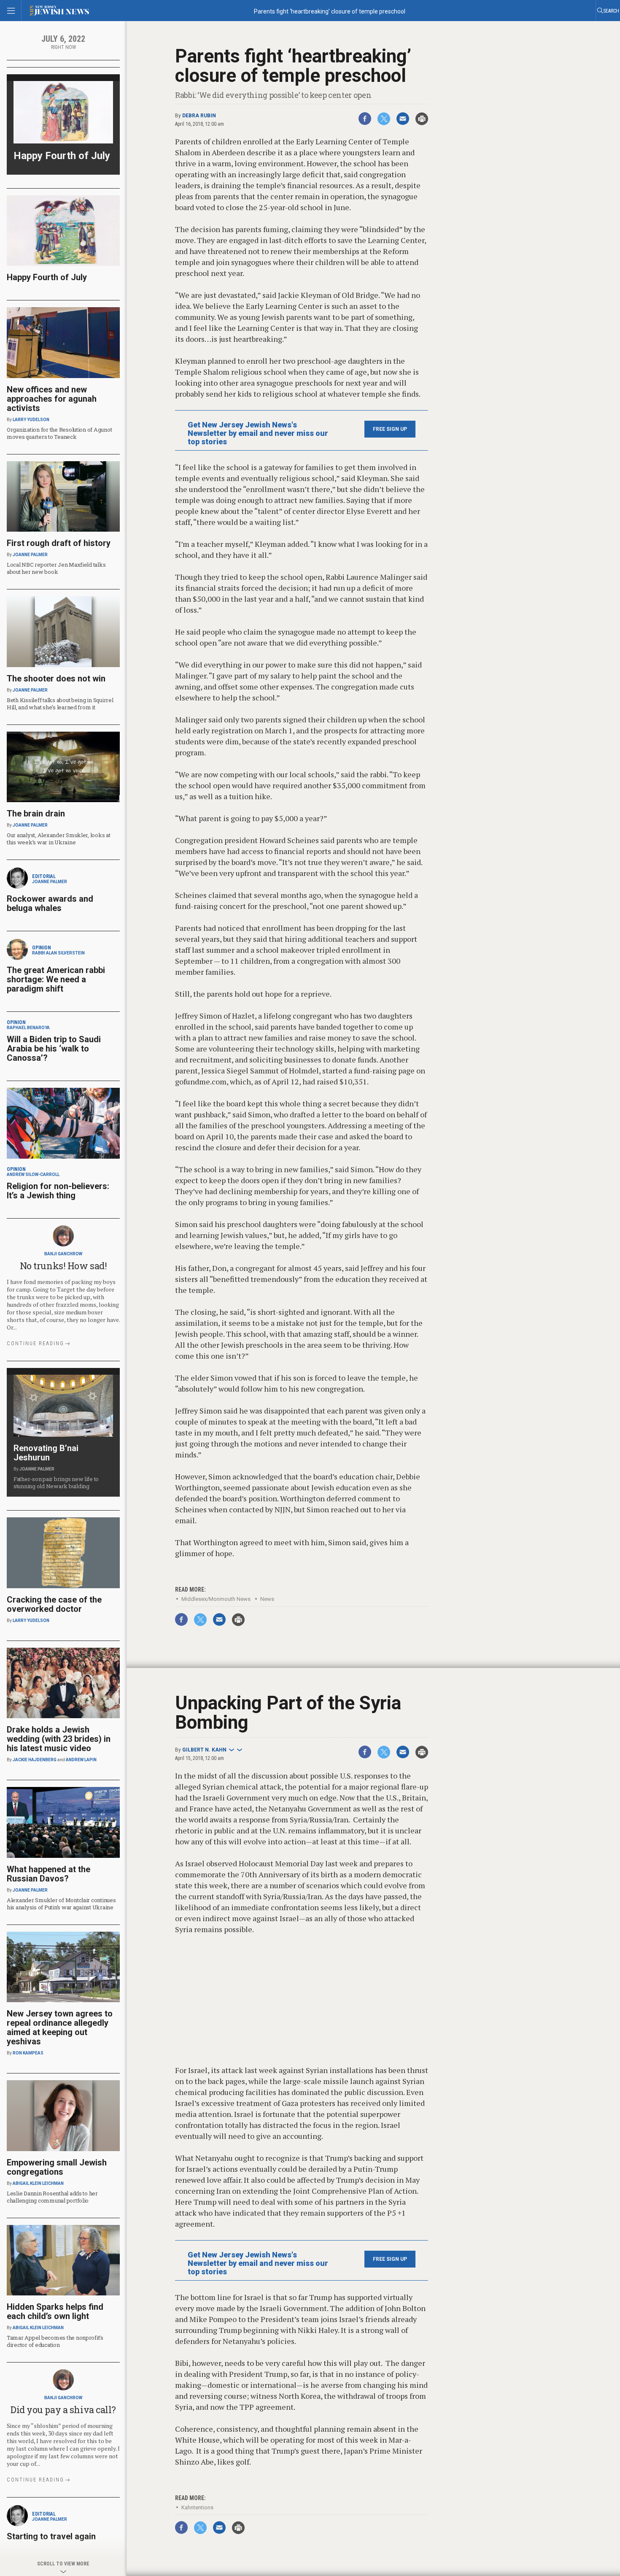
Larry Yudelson (31, 420)
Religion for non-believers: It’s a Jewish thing (58, 1191)
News (267, 1599)
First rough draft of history (59, 543)
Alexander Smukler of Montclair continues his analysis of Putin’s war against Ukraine (61, 1904)
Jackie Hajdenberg (35, 1760)
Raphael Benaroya (28, 1028)
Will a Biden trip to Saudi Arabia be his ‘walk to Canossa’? (54, 1049)
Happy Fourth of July (62, 156)
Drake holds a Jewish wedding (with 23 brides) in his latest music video (59, 1739)
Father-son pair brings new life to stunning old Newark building (56, 1483)
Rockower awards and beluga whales (50, 903)
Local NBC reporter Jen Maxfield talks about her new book (56, 568)
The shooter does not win (56, 678)
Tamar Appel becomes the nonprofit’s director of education (55, 2341)
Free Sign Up (390, 429)
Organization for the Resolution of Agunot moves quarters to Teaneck (59, 433)
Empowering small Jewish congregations (57, 2167)
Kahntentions (197, 2507)
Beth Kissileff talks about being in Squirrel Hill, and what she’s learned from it (60, 704)
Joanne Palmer (30, 555)
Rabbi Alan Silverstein (58, 953)
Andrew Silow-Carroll (33, 1174)
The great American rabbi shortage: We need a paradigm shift (56, 979)
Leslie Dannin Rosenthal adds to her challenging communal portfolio (52, 2197)
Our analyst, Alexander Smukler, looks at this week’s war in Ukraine (59, 839)
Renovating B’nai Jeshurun (46, 1453)
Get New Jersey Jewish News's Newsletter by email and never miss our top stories (258, 433)
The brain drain (36, 814)
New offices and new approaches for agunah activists (52, 399)
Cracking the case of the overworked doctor (54, 1604)
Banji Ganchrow (63, 1254)
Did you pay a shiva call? (63, 2410)
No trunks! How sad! (63, 1266)
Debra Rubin (199, 116)
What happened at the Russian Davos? (49, 1874)
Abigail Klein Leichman (38, 2183)
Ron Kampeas (28, 2053)
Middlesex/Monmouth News (216, 1599)
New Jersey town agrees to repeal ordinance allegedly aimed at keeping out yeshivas (60, 2027)
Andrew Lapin (81, 1760)
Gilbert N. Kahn (204, 1750)
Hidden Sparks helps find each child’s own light (55, 2311)
